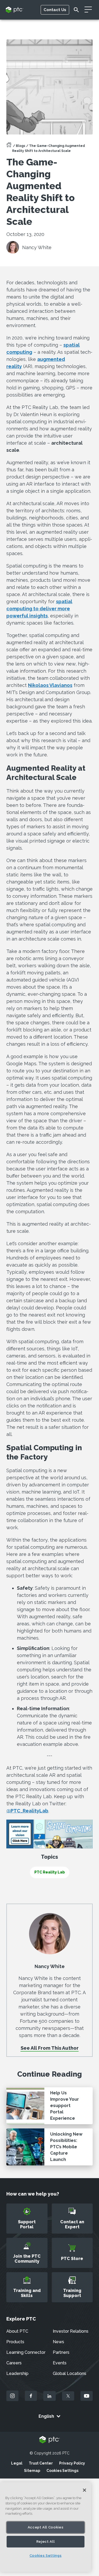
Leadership (17, 2373)
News (58, 2342)
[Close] (84, 2490)
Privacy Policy (72, 2463)
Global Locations (70, 2373)
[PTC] (50, 2440)
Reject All (46, 2542)
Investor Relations (71, 2331)
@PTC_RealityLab (27, 1811)
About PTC (17, 2331)
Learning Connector (26, 2352)
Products (15, 2342)
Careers (14, 2363)
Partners (61, 2352)
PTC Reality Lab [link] (50, 1872)
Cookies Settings (62, 2471)
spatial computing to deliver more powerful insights (39, 609)
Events (60, 2363)
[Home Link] (9, 146)
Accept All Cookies (46, 2527)
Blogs (21, 146)
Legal (17, 2463)
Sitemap (32, 2471)
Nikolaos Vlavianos (50, 685)
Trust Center (41, 2463)
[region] (46, 2527)
